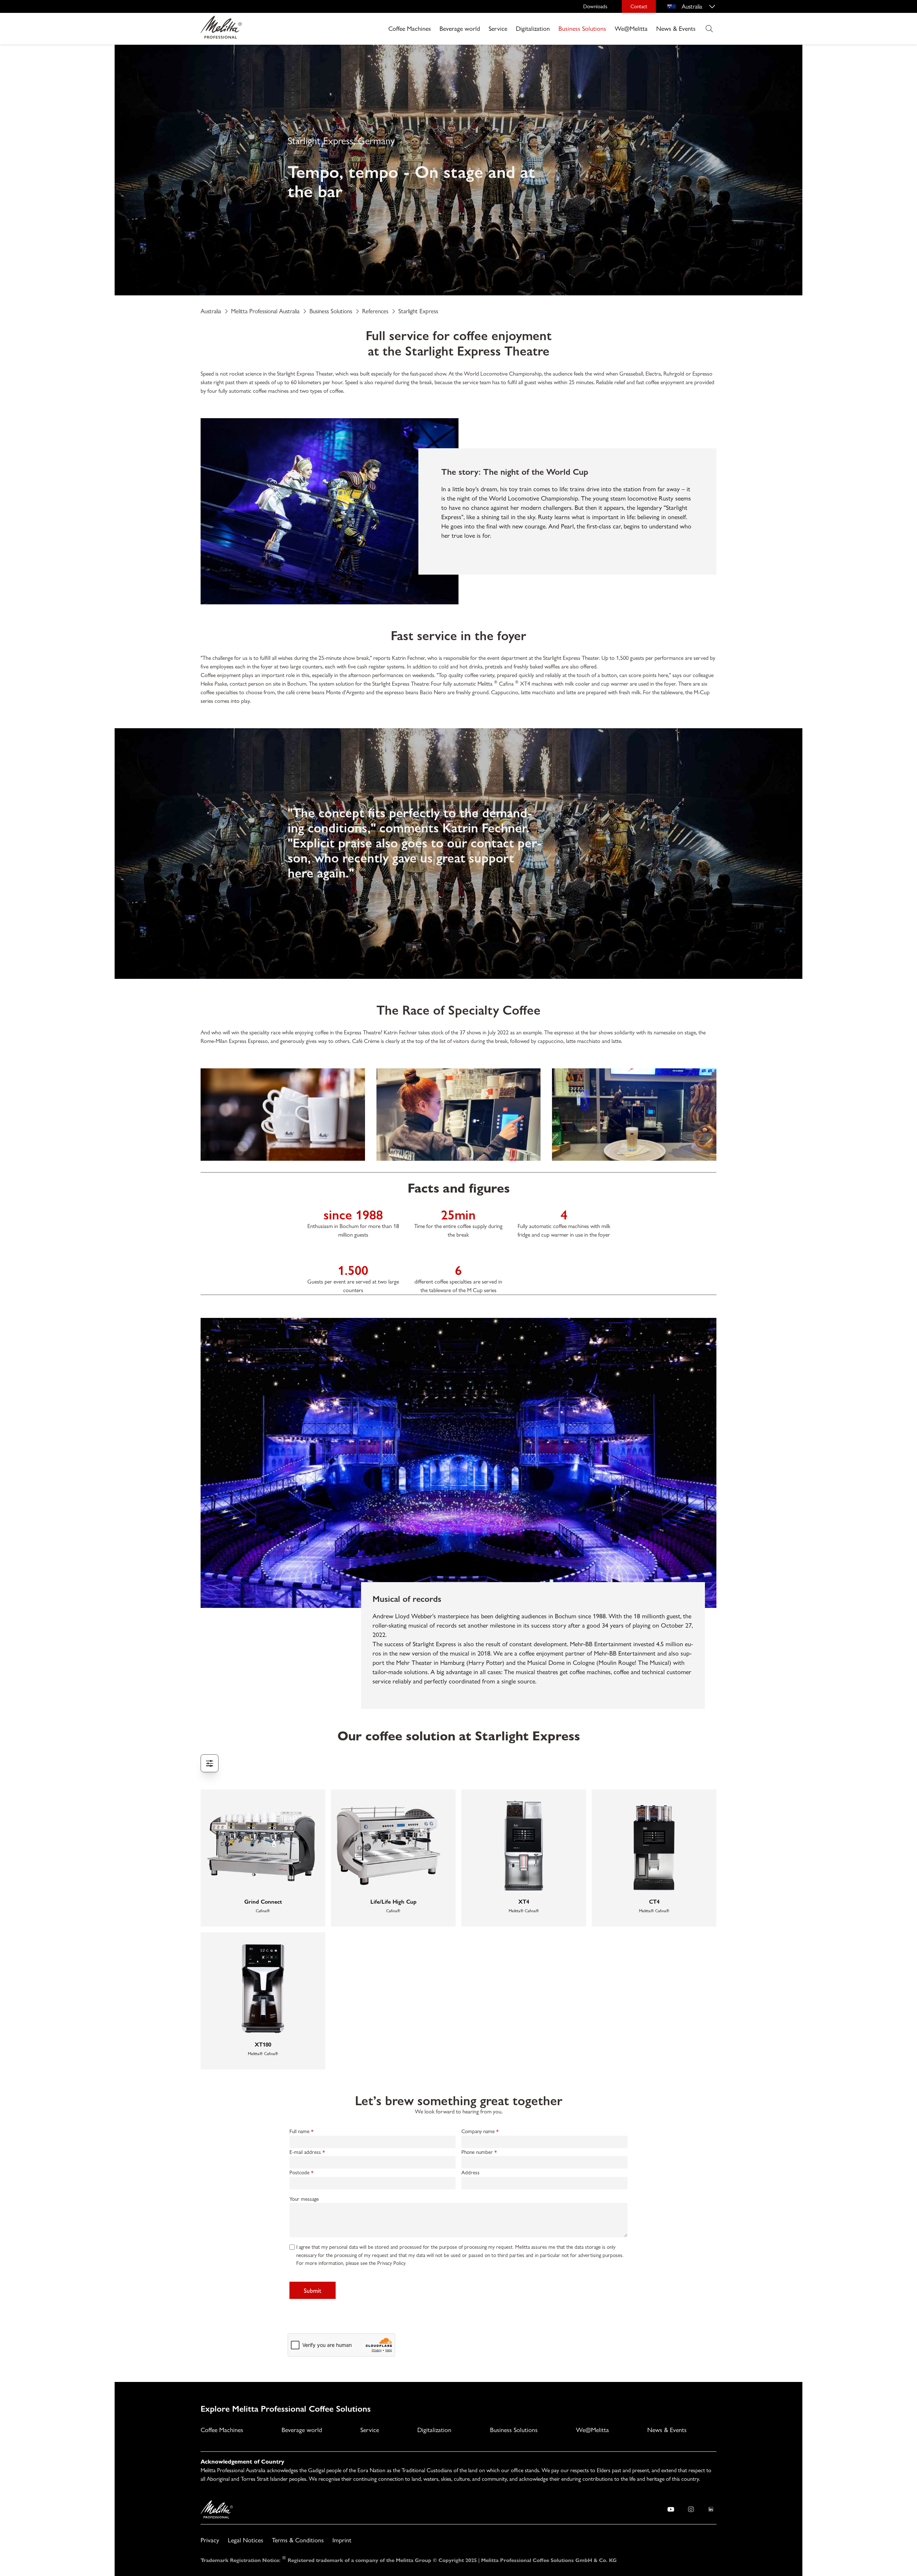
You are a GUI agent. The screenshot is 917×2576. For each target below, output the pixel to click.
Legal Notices (246, 2540)
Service (498, 28)
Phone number (477, 2152)
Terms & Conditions (298, 2540)
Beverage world (460, 28)
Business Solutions (582, 28)
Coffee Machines (410, 28)
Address (470, 2173)
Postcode (299, 2173)
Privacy (210, 2540)
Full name (299, 2131)
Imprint (342, 2540)
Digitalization (533, 28)
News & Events (676, 28)
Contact (639, 6)
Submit (313, 2290)
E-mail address (305, 2152)
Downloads (595, 6)
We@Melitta (631, 28)
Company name (478, 2131)
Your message (304, 2199)
